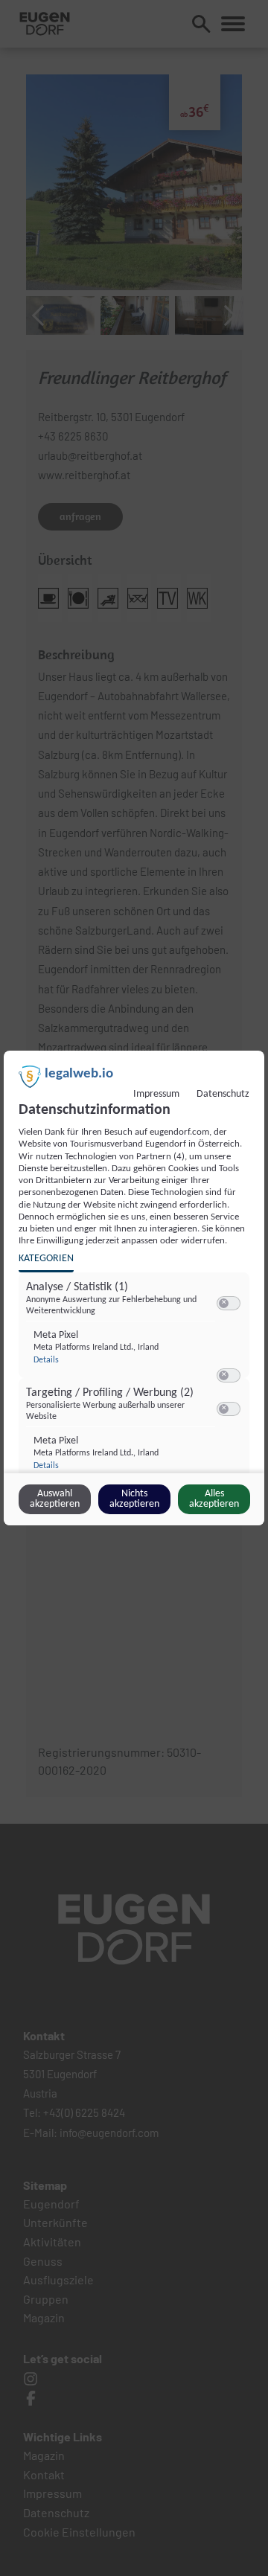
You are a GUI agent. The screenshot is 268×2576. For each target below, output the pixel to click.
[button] (224, 1303)
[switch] (229, 1304)
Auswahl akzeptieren (55, 1499)
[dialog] (134, 1288)
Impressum (156, 1094)
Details (46, 1360)
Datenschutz (223, 1094)
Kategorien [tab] (46, 1259)
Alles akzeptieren (214, 1499)
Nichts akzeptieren (134, 1499)
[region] (136, 1388)
